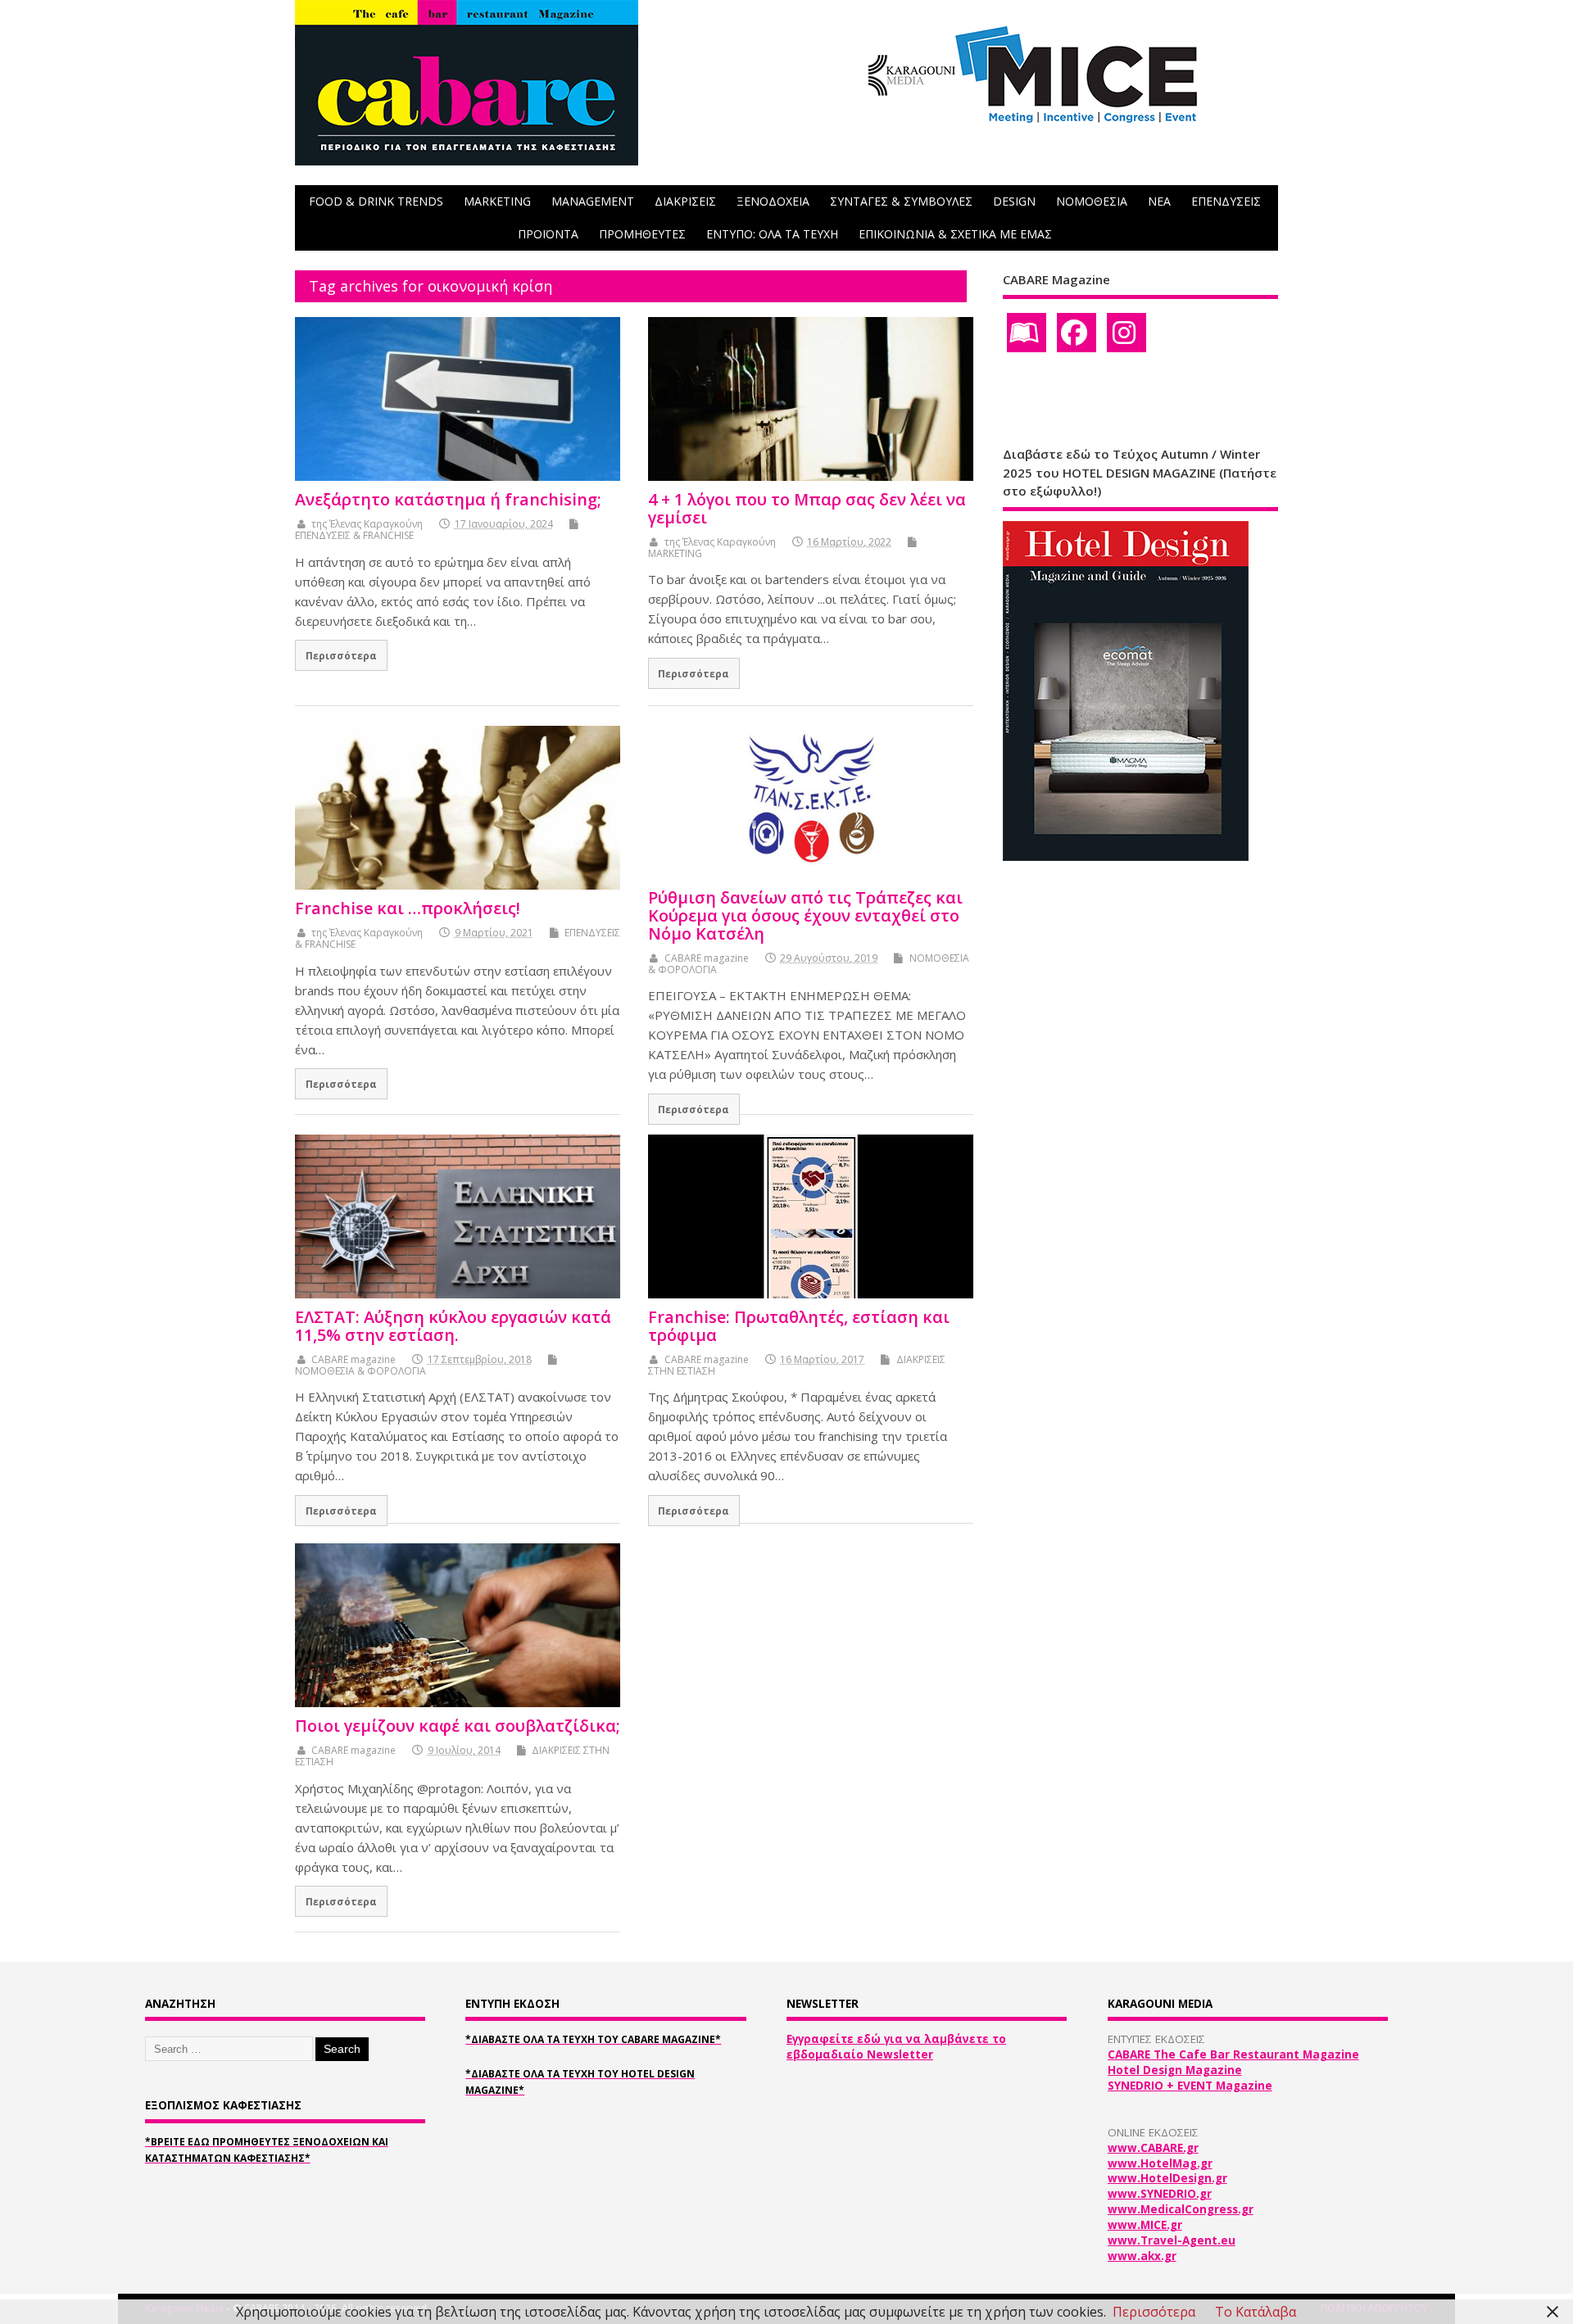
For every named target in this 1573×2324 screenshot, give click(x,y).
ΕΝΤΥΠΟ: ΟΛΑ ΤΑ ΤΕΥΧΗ (772, 234)
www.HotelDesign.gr (1167, 2178)
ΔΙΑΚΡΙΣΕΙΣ (685, 201)
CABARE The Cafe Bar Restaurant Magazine (1233, 2054)
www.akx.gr (1142, 2256)
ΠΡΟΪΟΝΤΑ (548, 234)
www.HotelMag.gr (1160, 2163)
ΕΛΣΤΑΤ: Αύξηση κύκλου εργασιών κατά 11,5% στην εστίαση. (453, 1326)
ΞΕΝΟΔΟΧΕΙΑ (773, 201)
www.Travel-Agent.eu (1172, 2240)
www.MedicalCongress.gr (1181, 2209)
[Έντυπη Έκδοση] (1027, 333)
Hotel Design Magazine (1175, 2070)
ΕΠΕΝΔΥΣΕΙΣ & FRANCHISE (354, 535)
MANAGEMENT (593, 201)
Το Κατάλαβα (1256, 2312)
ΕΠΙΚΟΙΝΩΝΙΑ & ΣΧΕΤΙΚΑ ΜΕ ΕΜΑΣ (955, 234)
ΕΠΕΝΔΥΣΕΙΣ (1226, 201)
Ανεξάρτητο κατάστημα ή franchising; (448, 499)
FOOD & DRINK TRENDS (376, 201)
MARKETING (497, 201)
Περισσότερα (341, 655)
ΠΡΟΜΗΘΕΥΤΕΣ (642, 234)
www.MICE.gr (1145, 2225)
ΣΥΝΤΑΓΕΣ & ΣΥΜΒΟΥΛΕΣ (901, 201)
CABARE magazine (707, 958)
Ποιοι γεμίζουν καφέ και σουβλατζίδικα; (458, 1726)
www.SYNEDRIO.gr (1160, 2194)
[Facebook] (1077, 333)
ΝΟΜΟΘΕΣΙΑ (1092, 201)
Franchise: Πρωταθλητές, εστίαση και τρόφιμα (799, 1326)
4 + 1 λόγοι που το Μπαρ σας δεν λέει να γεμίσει (807, 508)
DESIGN (1014, 201)
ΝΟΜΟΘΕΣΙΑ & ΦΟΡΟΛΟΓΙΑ (360, 1371)
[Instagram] (1126, 333)
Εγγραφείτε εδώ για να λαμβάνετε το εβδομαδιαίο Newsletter (896, 2047)
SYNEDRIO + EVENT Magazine (1190, 2086)
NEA (1159, 201)
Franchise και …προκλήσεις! (408, 908)
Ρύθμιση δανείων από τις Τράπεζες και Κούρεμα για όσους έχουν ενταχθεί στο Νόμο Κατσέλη (805, 915)
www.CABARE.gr (1153, 2148)
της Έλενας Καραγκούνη (367, 524)
